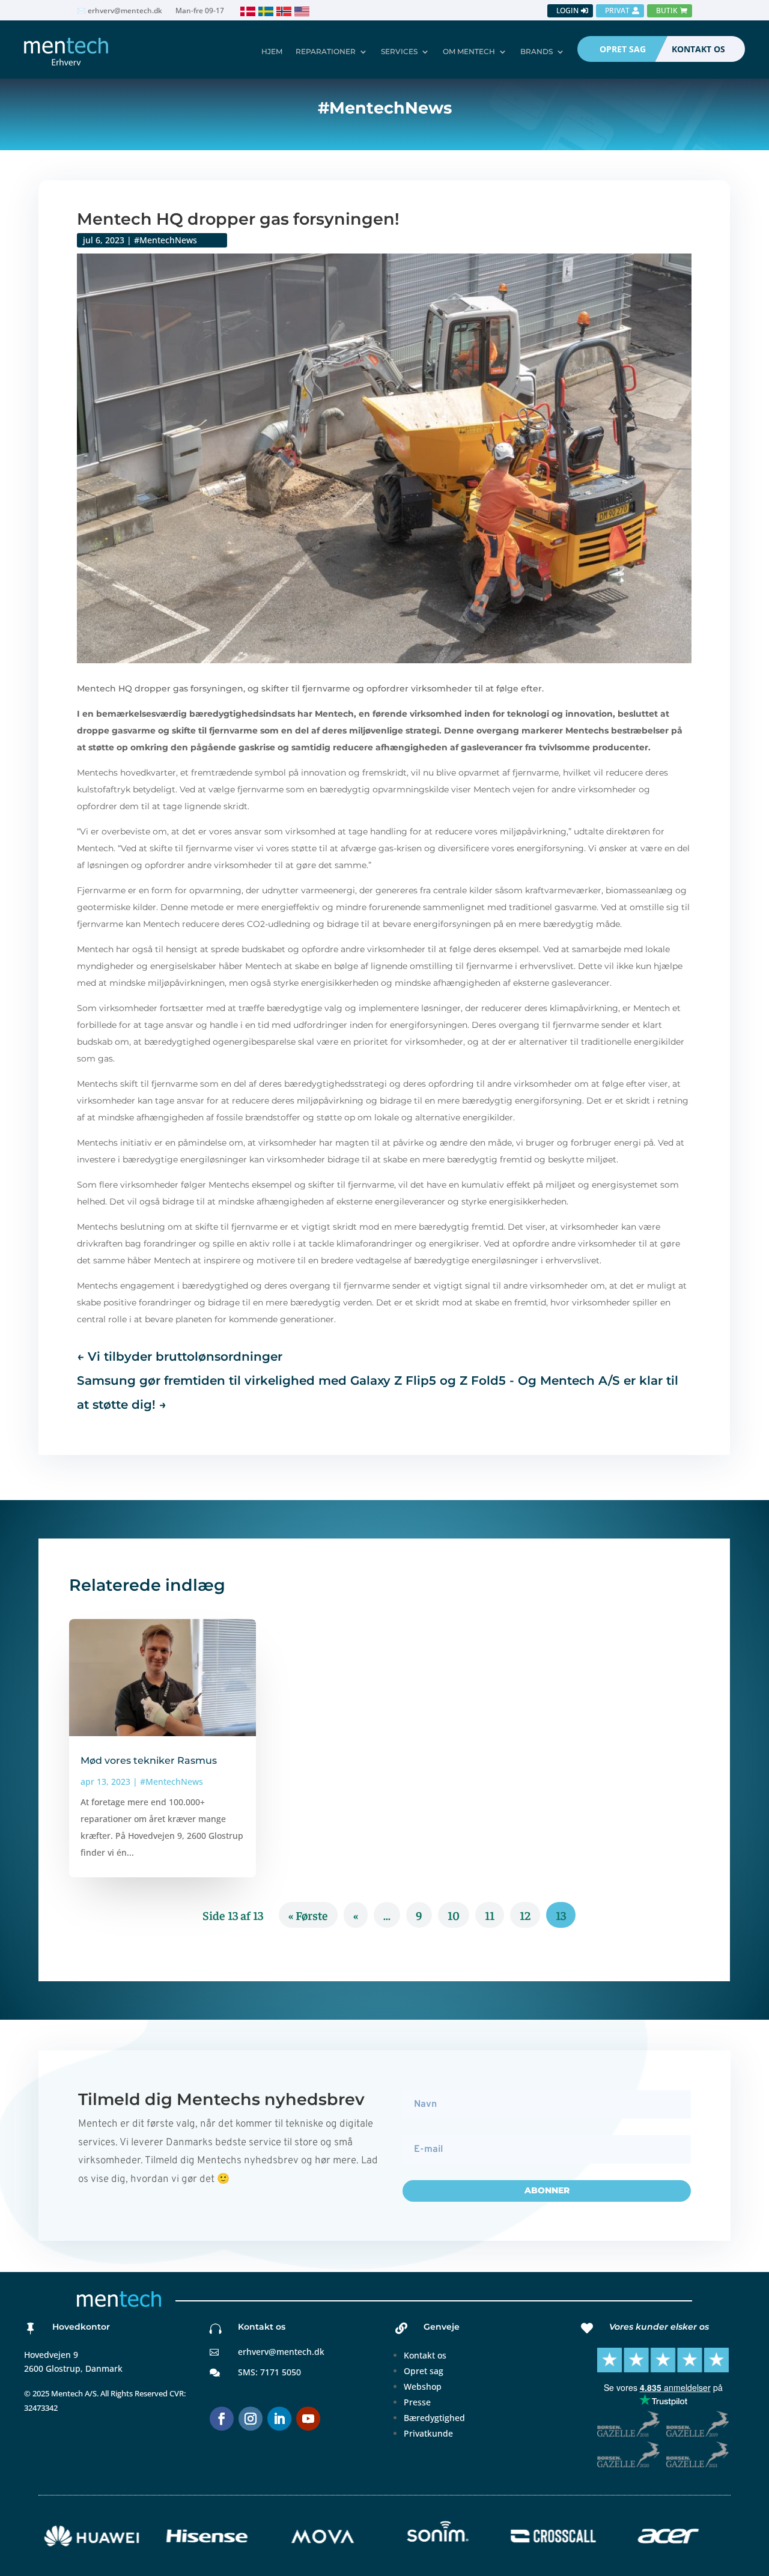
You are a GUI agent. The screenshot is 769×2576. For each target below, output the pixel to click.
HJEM (272, 51)
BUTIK (667, 11)
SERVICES (399, 51)
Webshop (423, 2386)
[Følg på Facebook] (222, 2419)
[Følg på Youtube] (308, 2419)
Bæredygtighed (434, 2418)
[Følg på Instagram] (251, 2419)
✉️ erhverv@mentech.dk (120, 11)
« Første (308, 1915)
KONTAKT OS (698, 49)
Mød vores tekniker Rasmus (149, 1760)
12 (525, 1915)
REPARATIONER (326, 51)
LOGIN (567, 11)
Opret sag (424, 2371)
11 (490, 1915)
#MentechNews (166, 240)
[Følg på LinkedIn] (279, 2419)
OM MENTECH (469, 51)
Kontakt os (425, 2355)
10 (454, 1915)
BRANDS (536, 51)
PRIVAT (617, 11)
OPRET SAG (623, 49)
